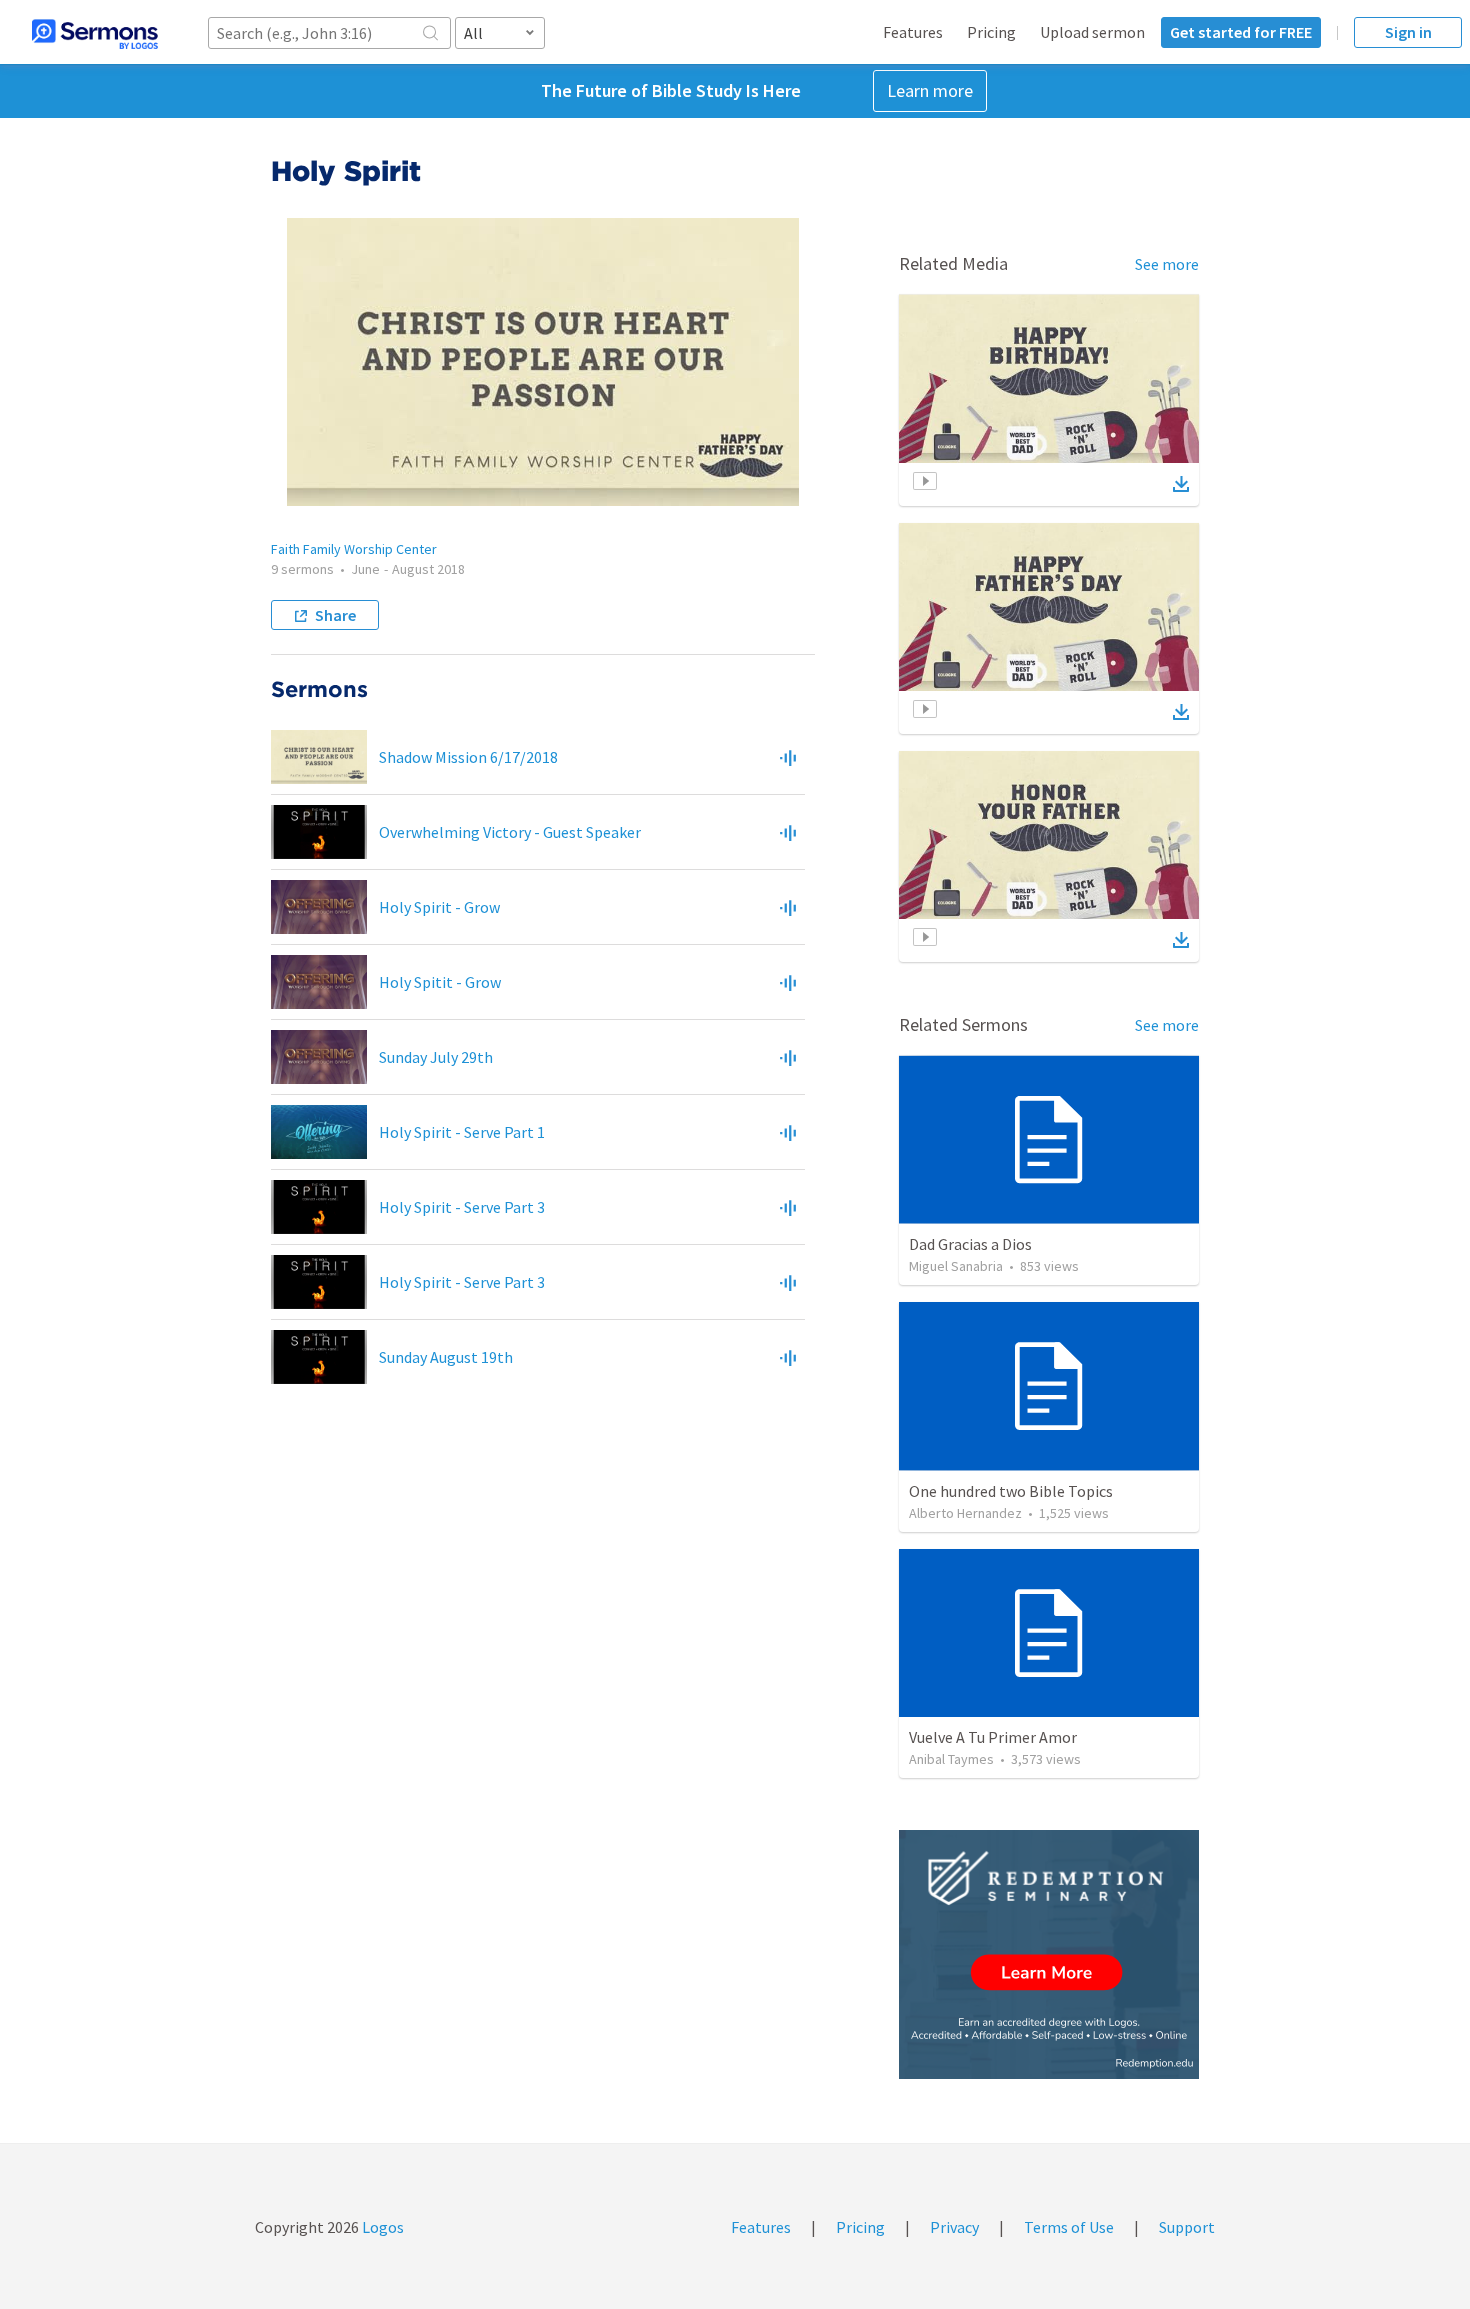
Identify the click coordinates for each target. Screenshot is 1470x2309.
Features (913, 32)
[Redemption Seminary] (1049, 1954)
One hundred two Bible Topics (1011, 1491)
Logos (381, 2227)
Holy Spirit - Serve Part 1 (462, 1132)
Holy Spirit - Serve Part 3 (462, 1207)
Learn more (930, 90)
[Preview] (788, 757)
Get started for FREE (1241, 32)
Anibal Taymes (951, 1759)
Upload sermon (1092, 32)
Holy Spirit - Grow (439, 907)
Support (1187, 2227)
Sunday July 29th (436, 1057)
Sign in (1408, 32)
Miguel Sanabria (956, 1266)
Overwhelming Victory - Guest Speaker (510, 832)
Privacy (954, 2227)
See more (1167, 264)
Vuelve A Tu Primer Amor (993, 1737)
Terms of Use (1069, 2227)
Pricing (991, 32)
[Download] (1181, 484)
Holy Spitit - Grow (440, 982)
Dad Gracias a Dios (970, 1244)
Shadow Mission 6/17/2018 (468, 757)
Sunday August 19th (446, 1357)
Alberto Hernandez (965, 1513)
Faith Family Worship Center (354, 549)
